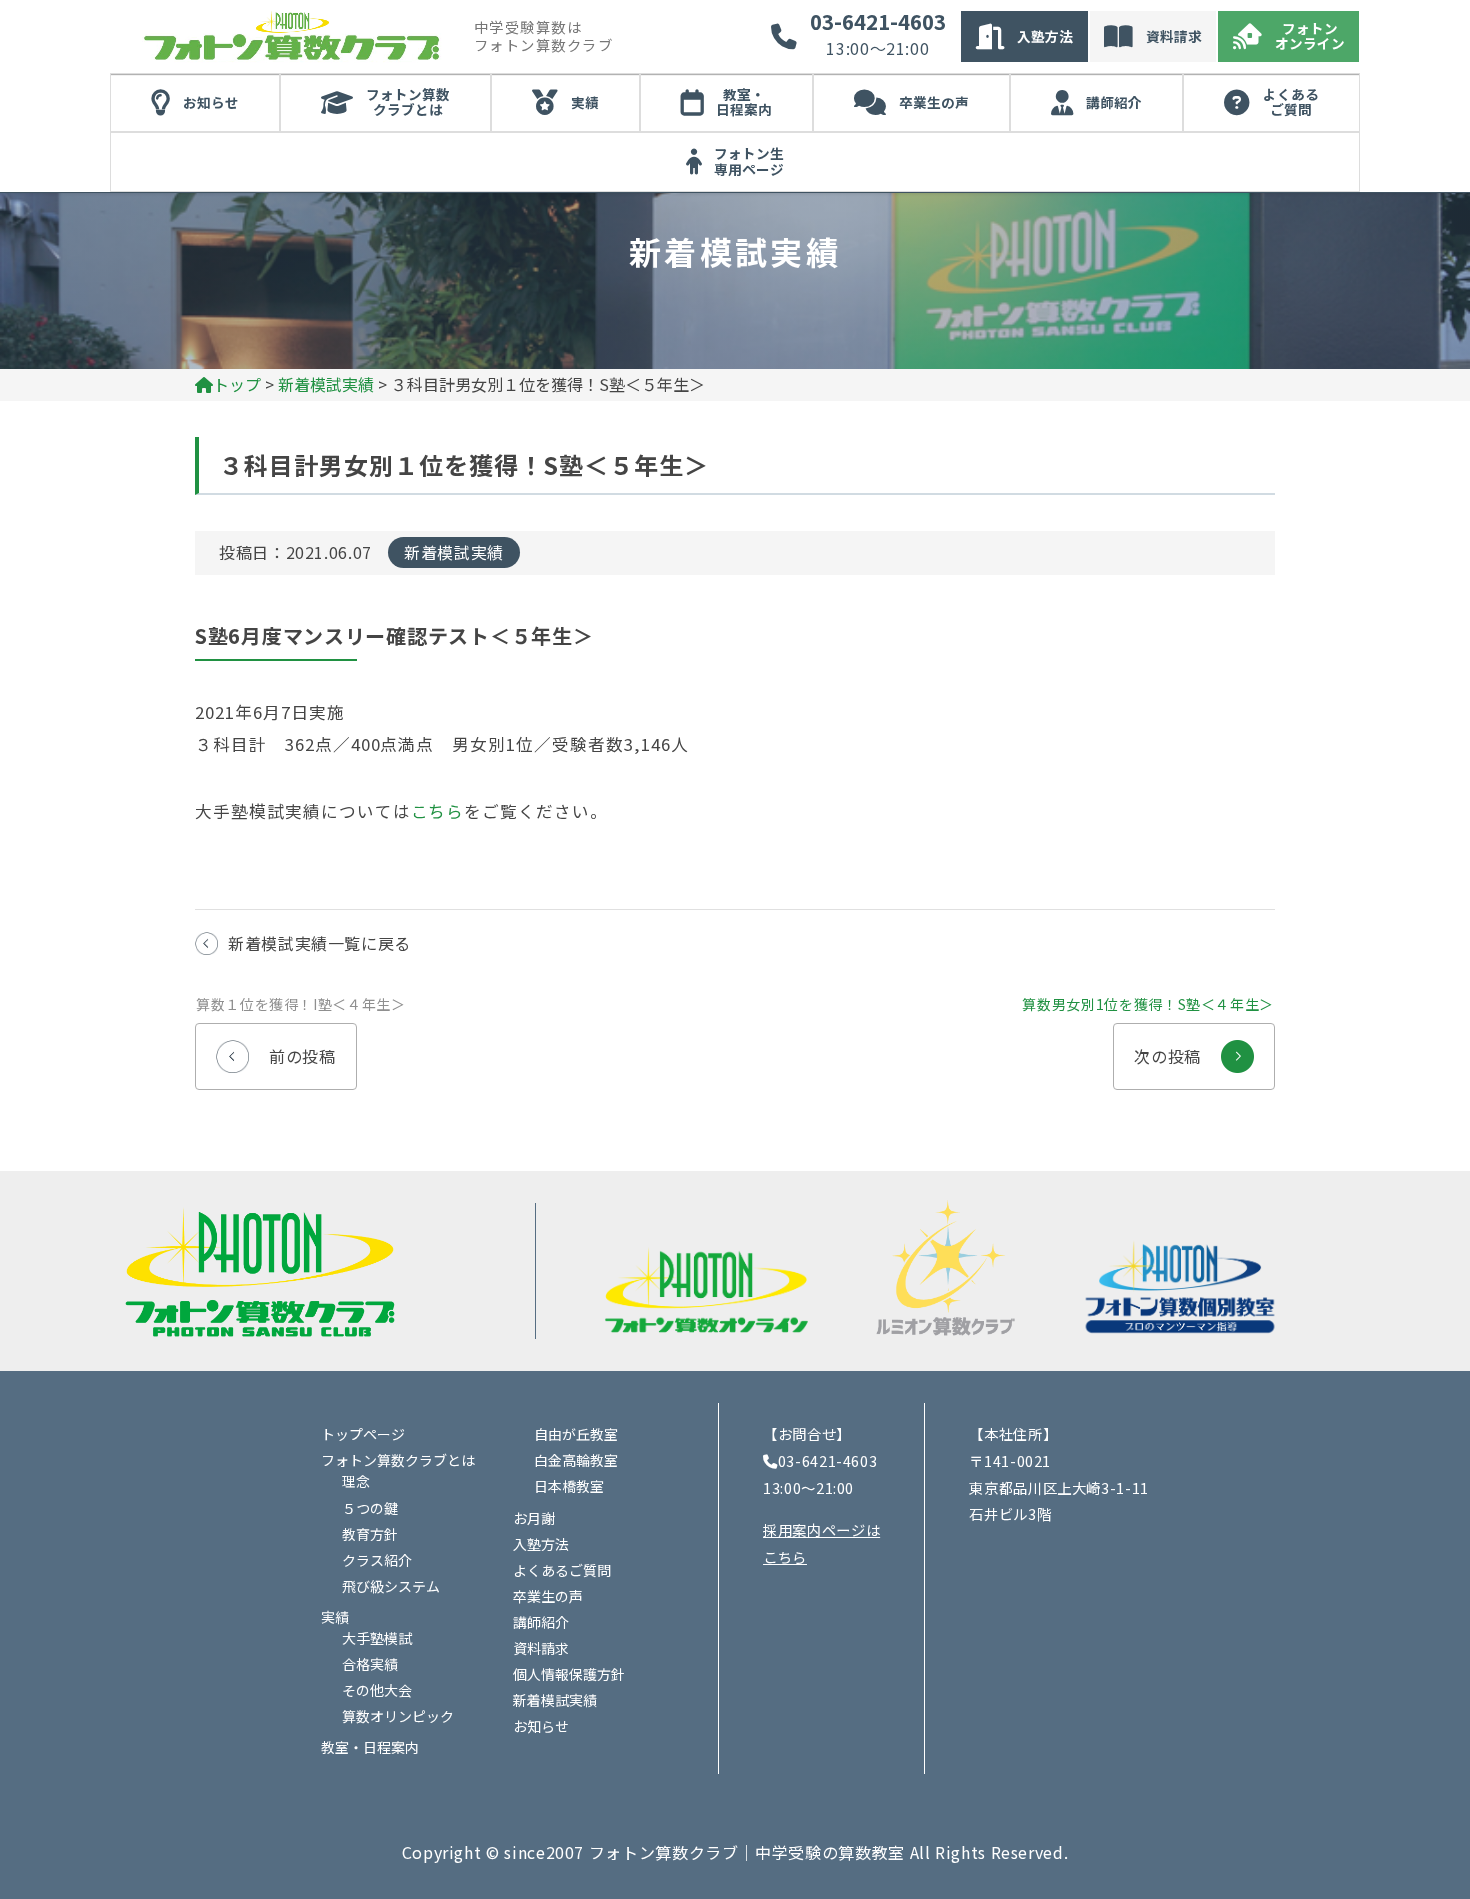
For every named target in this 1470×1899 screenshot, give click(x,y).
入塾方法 (1045, 36)
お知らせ (211, 102)
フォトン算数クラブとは (408, 102)
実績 (585, 102)
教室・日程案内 (744, 102)
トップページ (363, 1434)
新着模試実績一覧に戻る (319, 943)
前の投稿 (276, 1046)
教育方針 (370, 1534)
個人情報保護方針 (569, 1674)
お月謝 (534, 1518)
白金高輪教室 (576, 1460)
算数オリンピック (398, 1716)
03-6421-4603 (878, 22)
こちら (438, 811)
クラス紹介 (377, 1560)
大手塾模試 (377, 1638)
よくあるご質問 (1291, 102)
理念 (356, 1481)
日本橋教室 (569, 1486)
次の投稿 (1193, 1046)
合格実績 (370, 1664)
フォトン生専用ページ (749, 161)
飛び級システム (391, 1586)
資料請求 (1174, 36)
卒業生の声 (934, 102)
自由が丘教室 (576, 1434)
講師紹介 (1114, 102)
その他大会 (377, 1690)
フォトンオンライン (1310, 36)
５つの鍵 (370, 1508)
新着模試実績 (454, 552)
